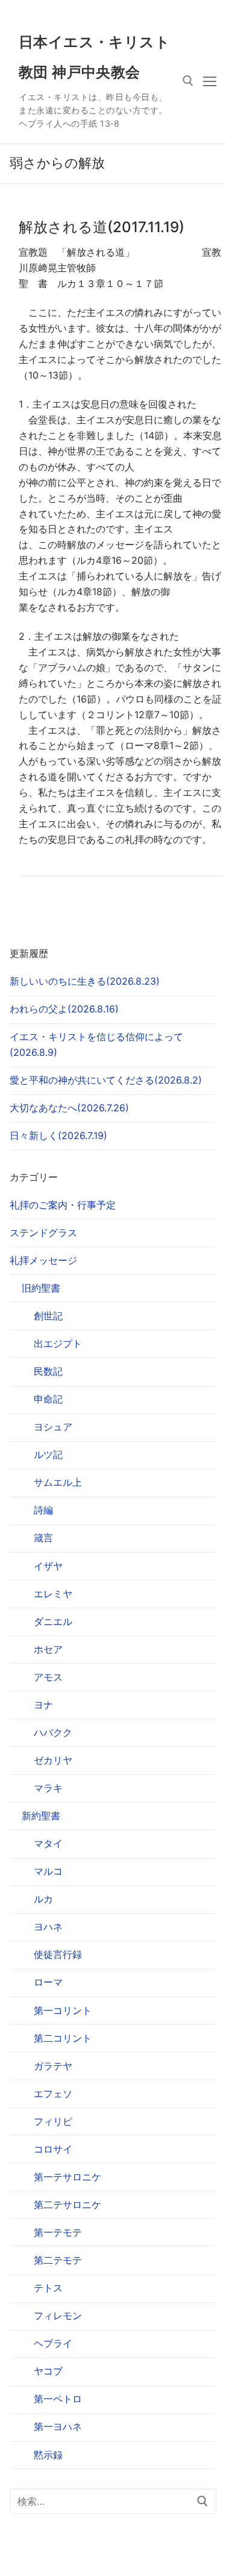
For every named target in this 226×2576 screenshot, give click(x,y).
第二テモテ (58, 2260)
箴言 (43, 1538)
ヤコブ (48, 2371)
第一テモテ (58, 2232)
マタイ (48, 1843)
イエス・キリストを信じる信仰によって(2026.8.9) (96, 1044)
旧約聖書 (41, 1288)
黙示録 (48, 2455)
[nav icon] (210, 81)
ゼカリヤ (53, 1760)
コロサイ (53, 2149)
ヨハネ (48, 1927)
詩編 (43, 1510)
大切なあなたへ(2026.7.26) (69, 1108)
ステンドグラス (43, 1233)
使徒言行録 (58, 1954)
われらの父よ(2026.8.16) (64, 1009)
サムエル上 (58, 1482)
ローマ (48, 1982)
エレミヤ (53, 1594)
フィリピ (53, 2121)
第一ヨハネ (58, 2426)
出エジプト (58, 1343)
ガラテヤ (53, 2066)
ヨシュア (53, 1427)
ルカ (43, 1899)
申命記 (48, 1399)
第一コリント (63, 2010)
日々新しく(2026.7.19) (58, 1135)
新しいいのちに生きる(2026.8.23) (85, 981)
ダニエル (53, 1621)
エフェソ (53, 2094)
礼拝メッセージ (43, 1260)
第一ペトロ (58, 2399)
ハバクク (53, 1732)
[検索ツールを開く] (188, 81)
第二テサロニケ (67, 2205)
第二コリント (63, 2038)
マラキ (48, 1788)
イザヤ (48, 1566)
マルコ (48, 1871)
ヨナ (43, 1705)
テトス (48, 2288)
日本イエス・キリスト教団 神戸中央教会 (94, 57)
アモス (48, 1677)
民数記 (48, 1371)
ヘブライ (53, 2343)
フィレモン (58, 2316)
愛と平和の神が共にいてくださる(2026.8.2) (106, 1080)
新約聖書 (41, 1816)
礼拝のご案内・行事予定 (63, 1205)
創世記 (48, 1316)
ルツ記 (48, 1454)
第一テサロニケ (67, 2177)
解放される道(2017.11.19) (102, 227)
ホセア (48, 1649)
